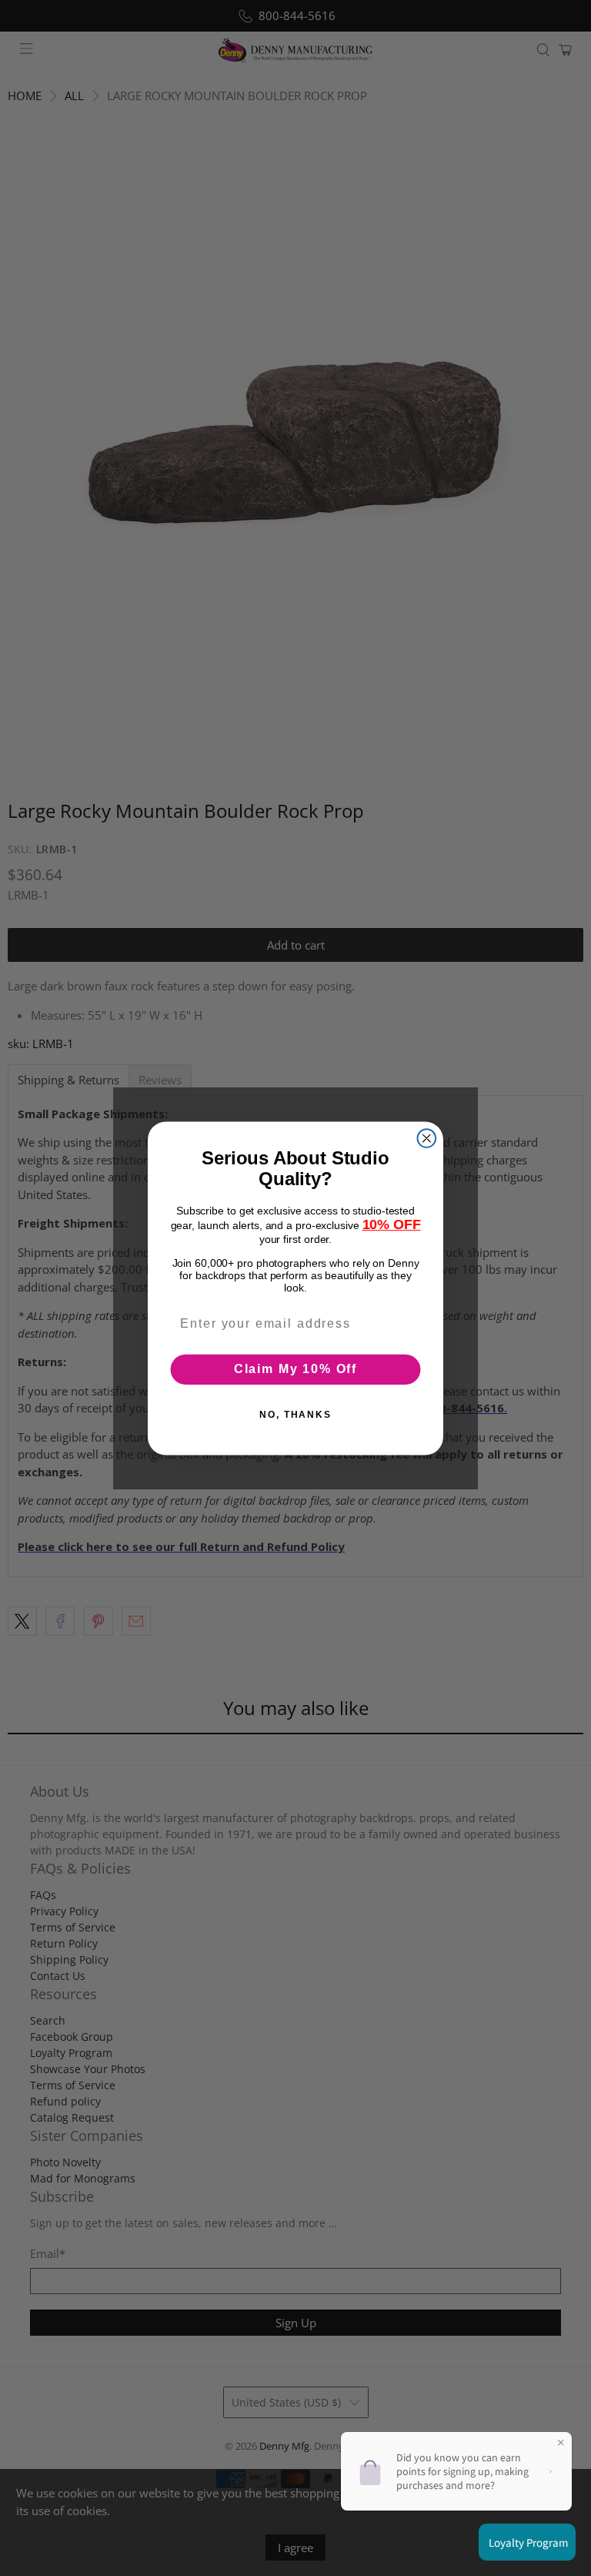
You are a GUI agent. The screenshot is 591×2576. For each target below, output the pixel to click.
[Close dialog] (427, 1138)
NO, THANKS (295, 1415)
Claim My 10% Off (295, 1369)
